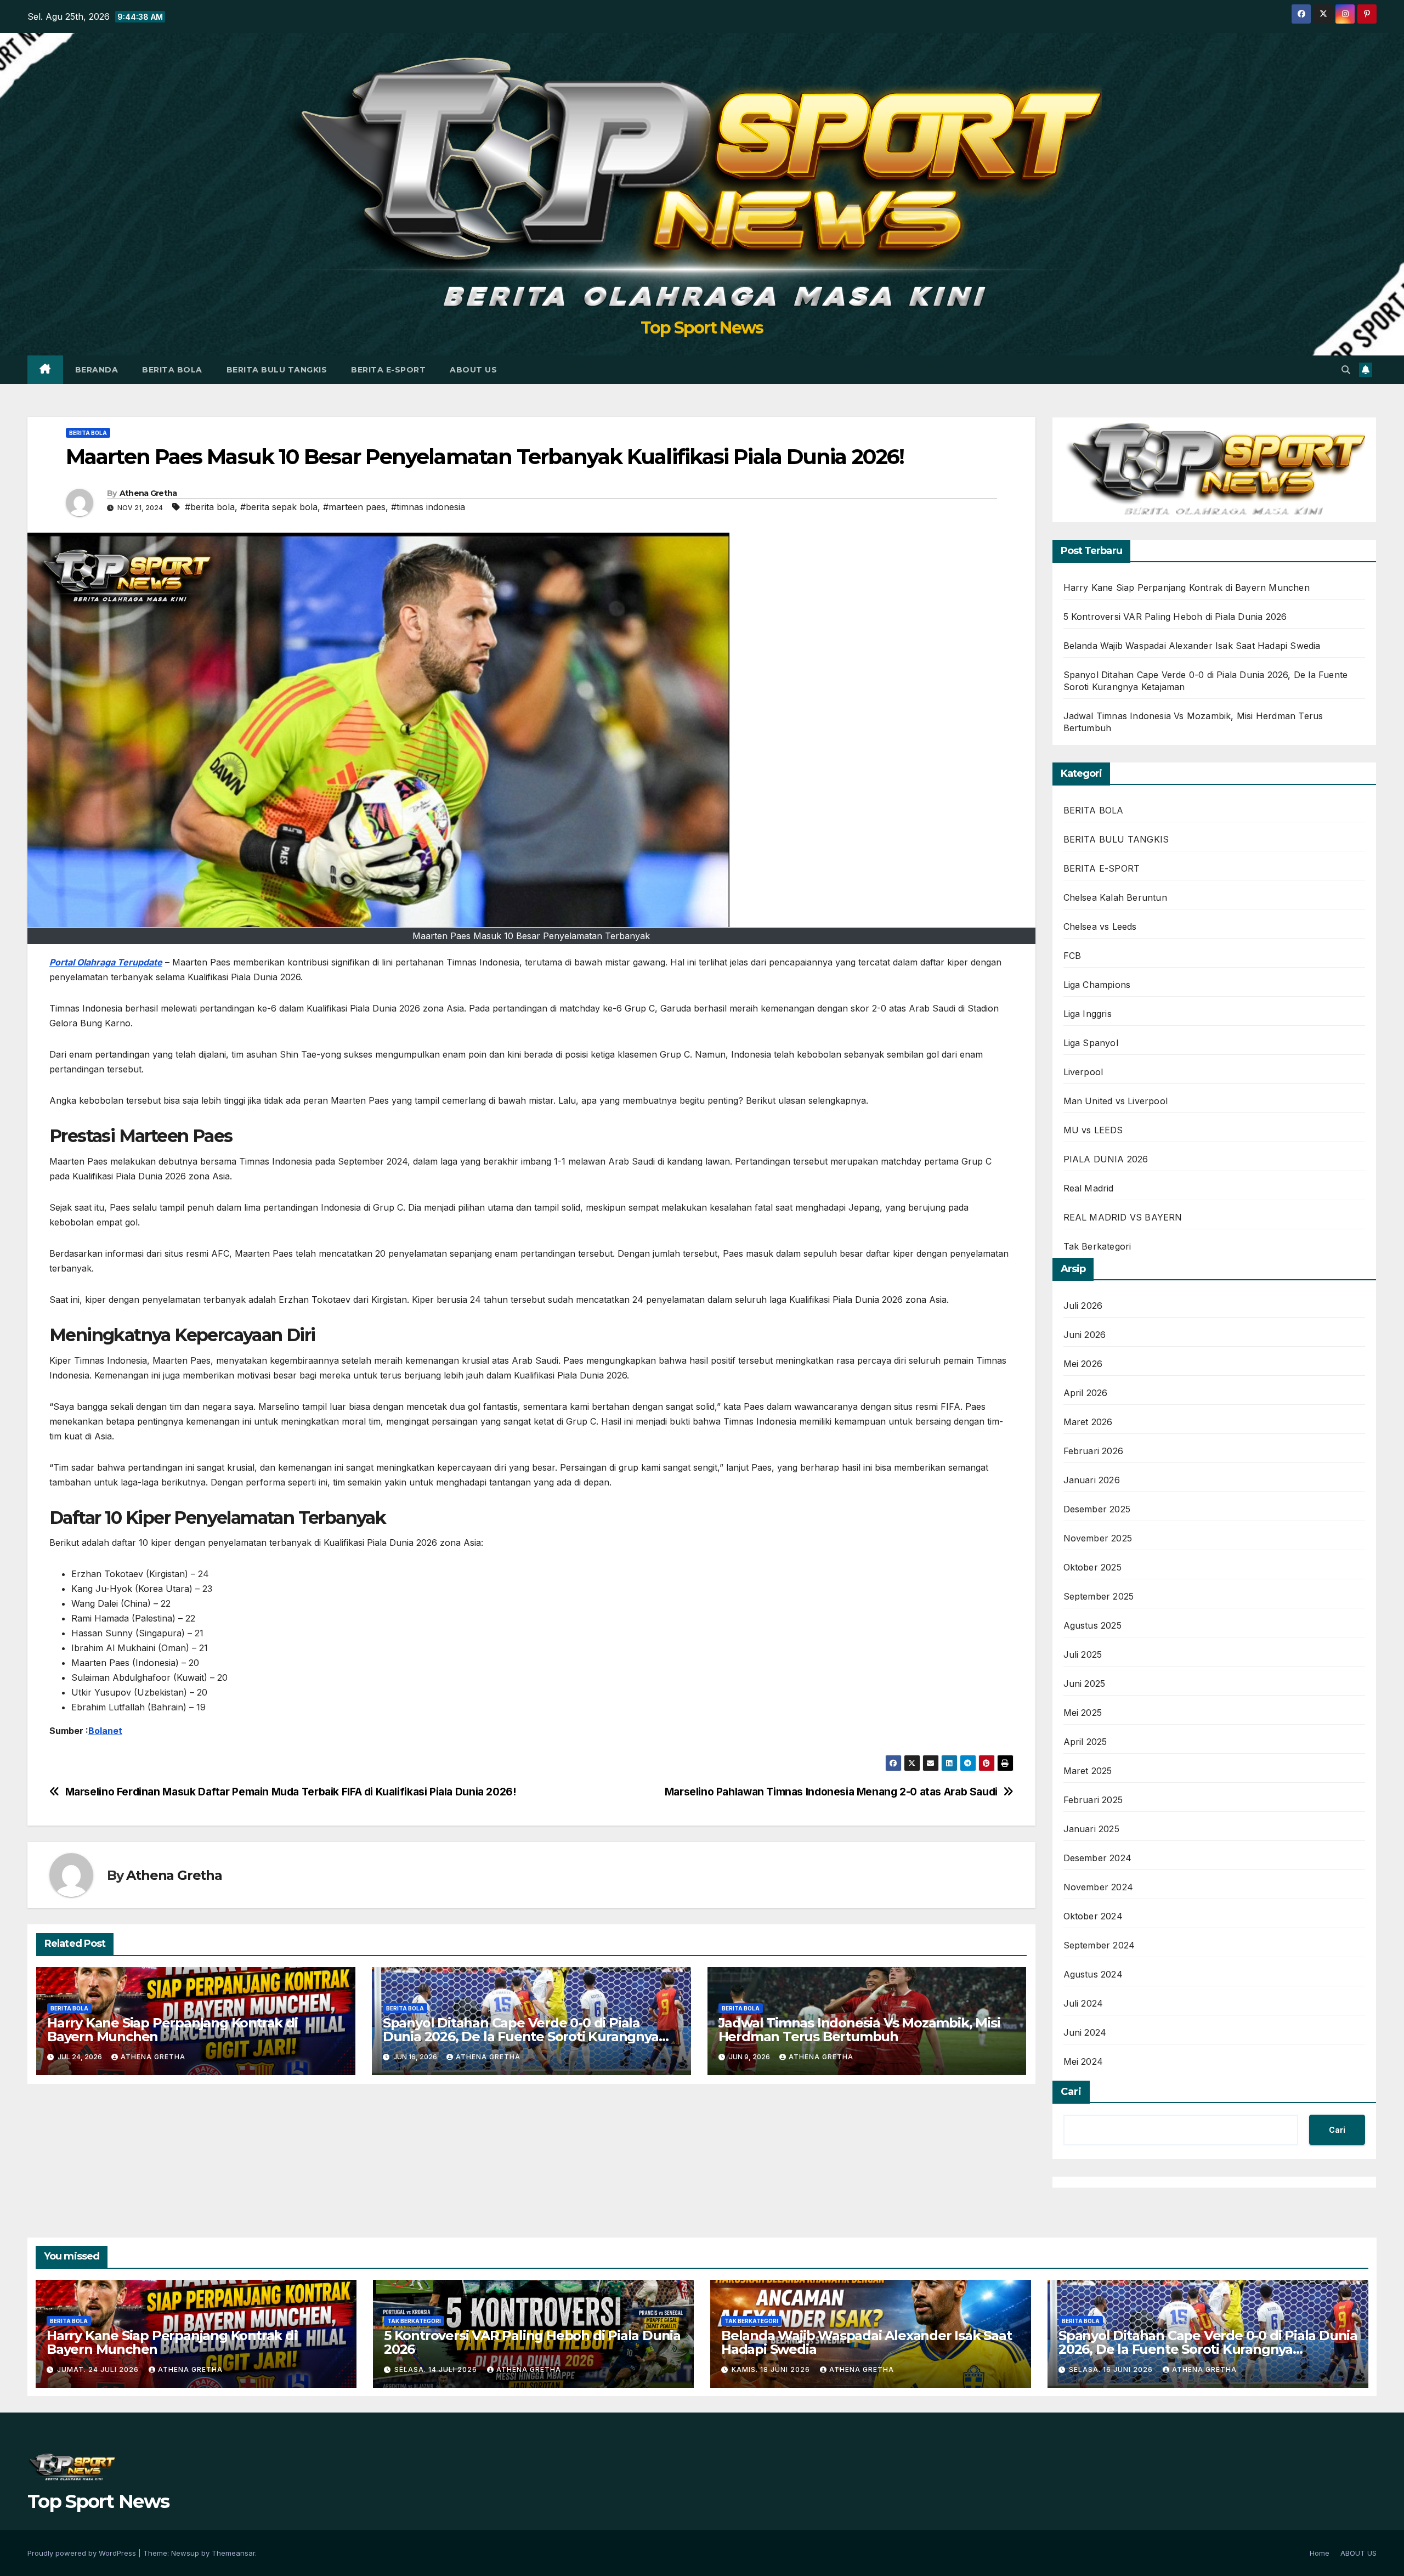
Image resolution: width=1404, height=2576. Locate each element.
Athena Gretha (148, 493)
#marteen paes (354, 507)
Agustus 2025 (1092, 1625)
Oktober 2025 (1092, 1567)
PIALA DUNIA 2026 (1106, 1159)
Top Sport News (702, 328)
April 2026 (1086, 1393)
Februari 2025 (1093, 1800)
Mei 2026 (1083, 1364)
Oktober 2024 (1093, 1916)
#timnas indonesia (428, 507)
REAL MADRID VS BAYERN (1123, 1217)
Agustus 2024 (1093, 1974)
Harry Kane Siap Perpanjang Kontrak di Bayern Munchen (172, 2030)
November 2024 (1099, 1887)
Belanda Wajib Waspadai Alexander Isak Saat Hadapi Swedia (1192, 646)
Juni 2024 (1085, 2032)
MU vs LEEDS (1093, 1130)
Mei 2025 (1083, 1713)
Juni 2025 (1085, 1684)
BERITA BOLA (172, 370)
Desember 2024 (1098, 1858)
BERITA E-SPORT (388, 370)
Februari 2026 (1094, 1451)
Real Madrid (1089, 1188)
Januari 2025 (1091, 1829)
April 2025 (1085, 1742)
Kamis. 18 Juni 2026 (772, 2369)
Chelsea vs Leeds (1100, 927)
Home (1320, 2553)
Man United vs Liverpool (1116, 1101)
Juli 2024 (1083, 2003)
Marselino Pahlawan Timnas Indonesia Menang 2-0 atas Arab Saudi (831, 1792)
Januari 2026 (1092, 1480)
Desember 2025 (1097, 1509)
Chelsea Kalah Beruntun (1115, 897)
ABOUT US (473, 370)
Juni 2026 (1085, 1335)
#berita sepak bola (279, 507)
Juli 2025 (1083, 1654)
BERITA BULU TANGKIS (277, 370)
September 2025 (1099, 1596)
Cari (1071, 2092)
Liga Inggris (1088, 1014)
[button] (1346, 370)
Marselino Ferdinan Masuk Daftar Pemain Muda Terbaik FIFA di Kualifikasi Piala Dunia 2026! (291, 1792)
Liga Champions (1097, 985)
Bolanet (105, 1731)
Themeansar (233, 2553)
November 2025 (1098, 1538)
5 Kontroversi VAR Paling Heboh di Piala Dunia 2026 (1175, 617)
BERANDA (97, 370)
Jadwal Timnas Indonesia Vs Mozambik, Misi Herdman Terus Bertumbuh (859, 2030)
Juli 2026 (1083, 1306)
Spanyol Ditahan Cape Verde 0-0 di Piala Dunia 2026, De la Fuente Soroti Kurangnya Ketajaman (521, 2036)
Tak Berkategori (1097, 1246)
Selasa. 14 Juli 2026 (437, 2369)
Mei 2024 (1083, 2061)
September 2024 (1099, 1945)
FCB (1072, 956)
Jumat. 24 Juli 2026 (99, 2369)
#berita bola (210, 507)
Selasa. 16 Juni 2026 (1112, 2369)
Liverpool (1083, 1072)
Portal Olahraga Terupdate (106, 962)
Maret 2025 (1088, 1771)
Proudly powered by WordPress (83, 2553)
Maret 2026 (1088, 1422)
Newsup (185, 2553)
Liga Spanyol (1091, 1043)
